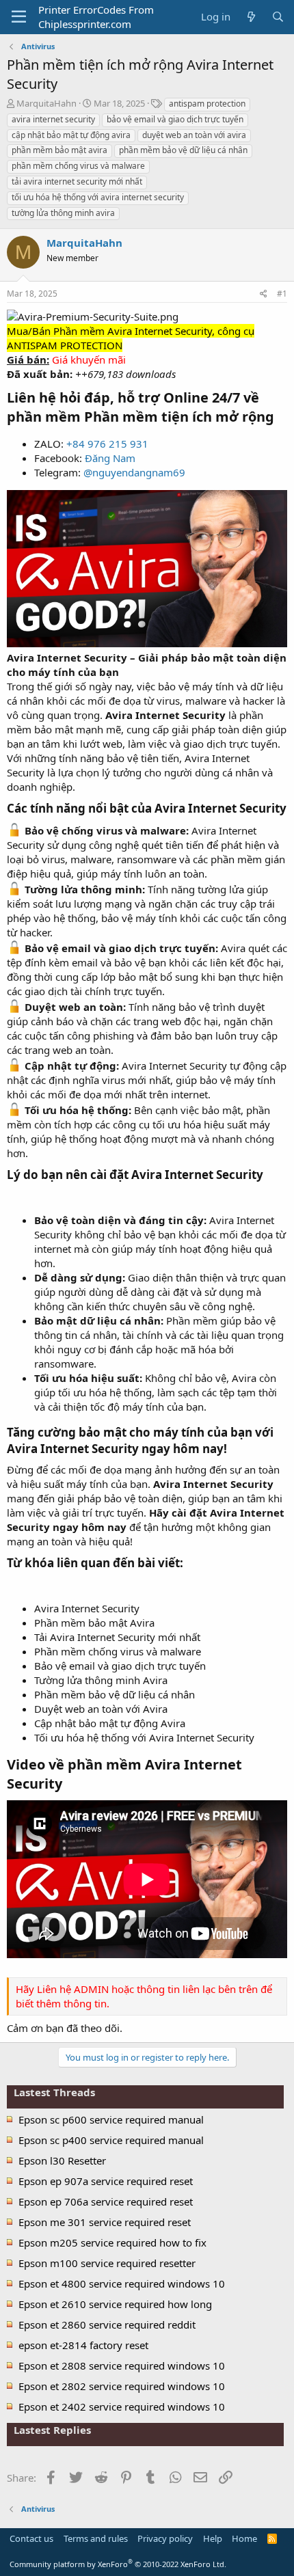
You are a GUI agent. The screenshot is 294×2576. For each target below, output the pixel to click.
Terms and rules (96, 2538)
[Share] (264, 294)
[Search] (278, 17)
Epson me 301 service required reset (105, 2222)
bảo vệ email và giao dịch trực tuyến (175, 119)
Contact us (31, 2538)
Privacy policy (165, 2538)
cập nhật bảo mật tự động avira (71, 135)
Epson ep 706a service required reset (106, 2201)
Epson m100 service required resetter (107, 2263)
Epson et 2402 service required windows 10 (122, 2406)
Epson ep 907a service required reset (106, 2181)
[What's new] (251, 17)
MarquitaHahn (46, 103)
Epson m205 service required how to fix (112, 2242)
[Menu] (19, 17)
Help (213, 2538)
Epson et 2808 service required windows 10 (122, 2365)
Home (244, 2538)
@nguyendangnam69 (134, 472)
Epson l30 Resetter (62, 2160)
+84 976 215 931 (107, 444)
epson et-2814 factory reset (83, 2345)
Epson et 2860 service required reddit (107, 2324)
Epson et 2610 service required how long (115, 2304)
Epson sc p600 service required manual (111, 2119)
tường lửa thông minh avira (63, 213)
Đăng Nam (110, 458)
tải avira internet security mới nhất (77, 181)
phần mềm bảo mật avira (59, 150)
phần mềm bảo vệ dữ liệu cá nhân (183, 150)
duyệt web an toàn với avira (194, 135)
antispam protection (207, 104)
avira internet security (53, 119)
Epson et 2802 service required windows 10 (122, 2386)
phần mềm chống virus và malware (78, 166)
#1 (282, 294)
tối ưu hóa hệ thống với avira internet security (98, 197)
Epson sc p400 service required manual (111, 2140)
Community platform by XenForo (118, 2564)
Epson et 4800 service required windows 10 (122, 2283)
